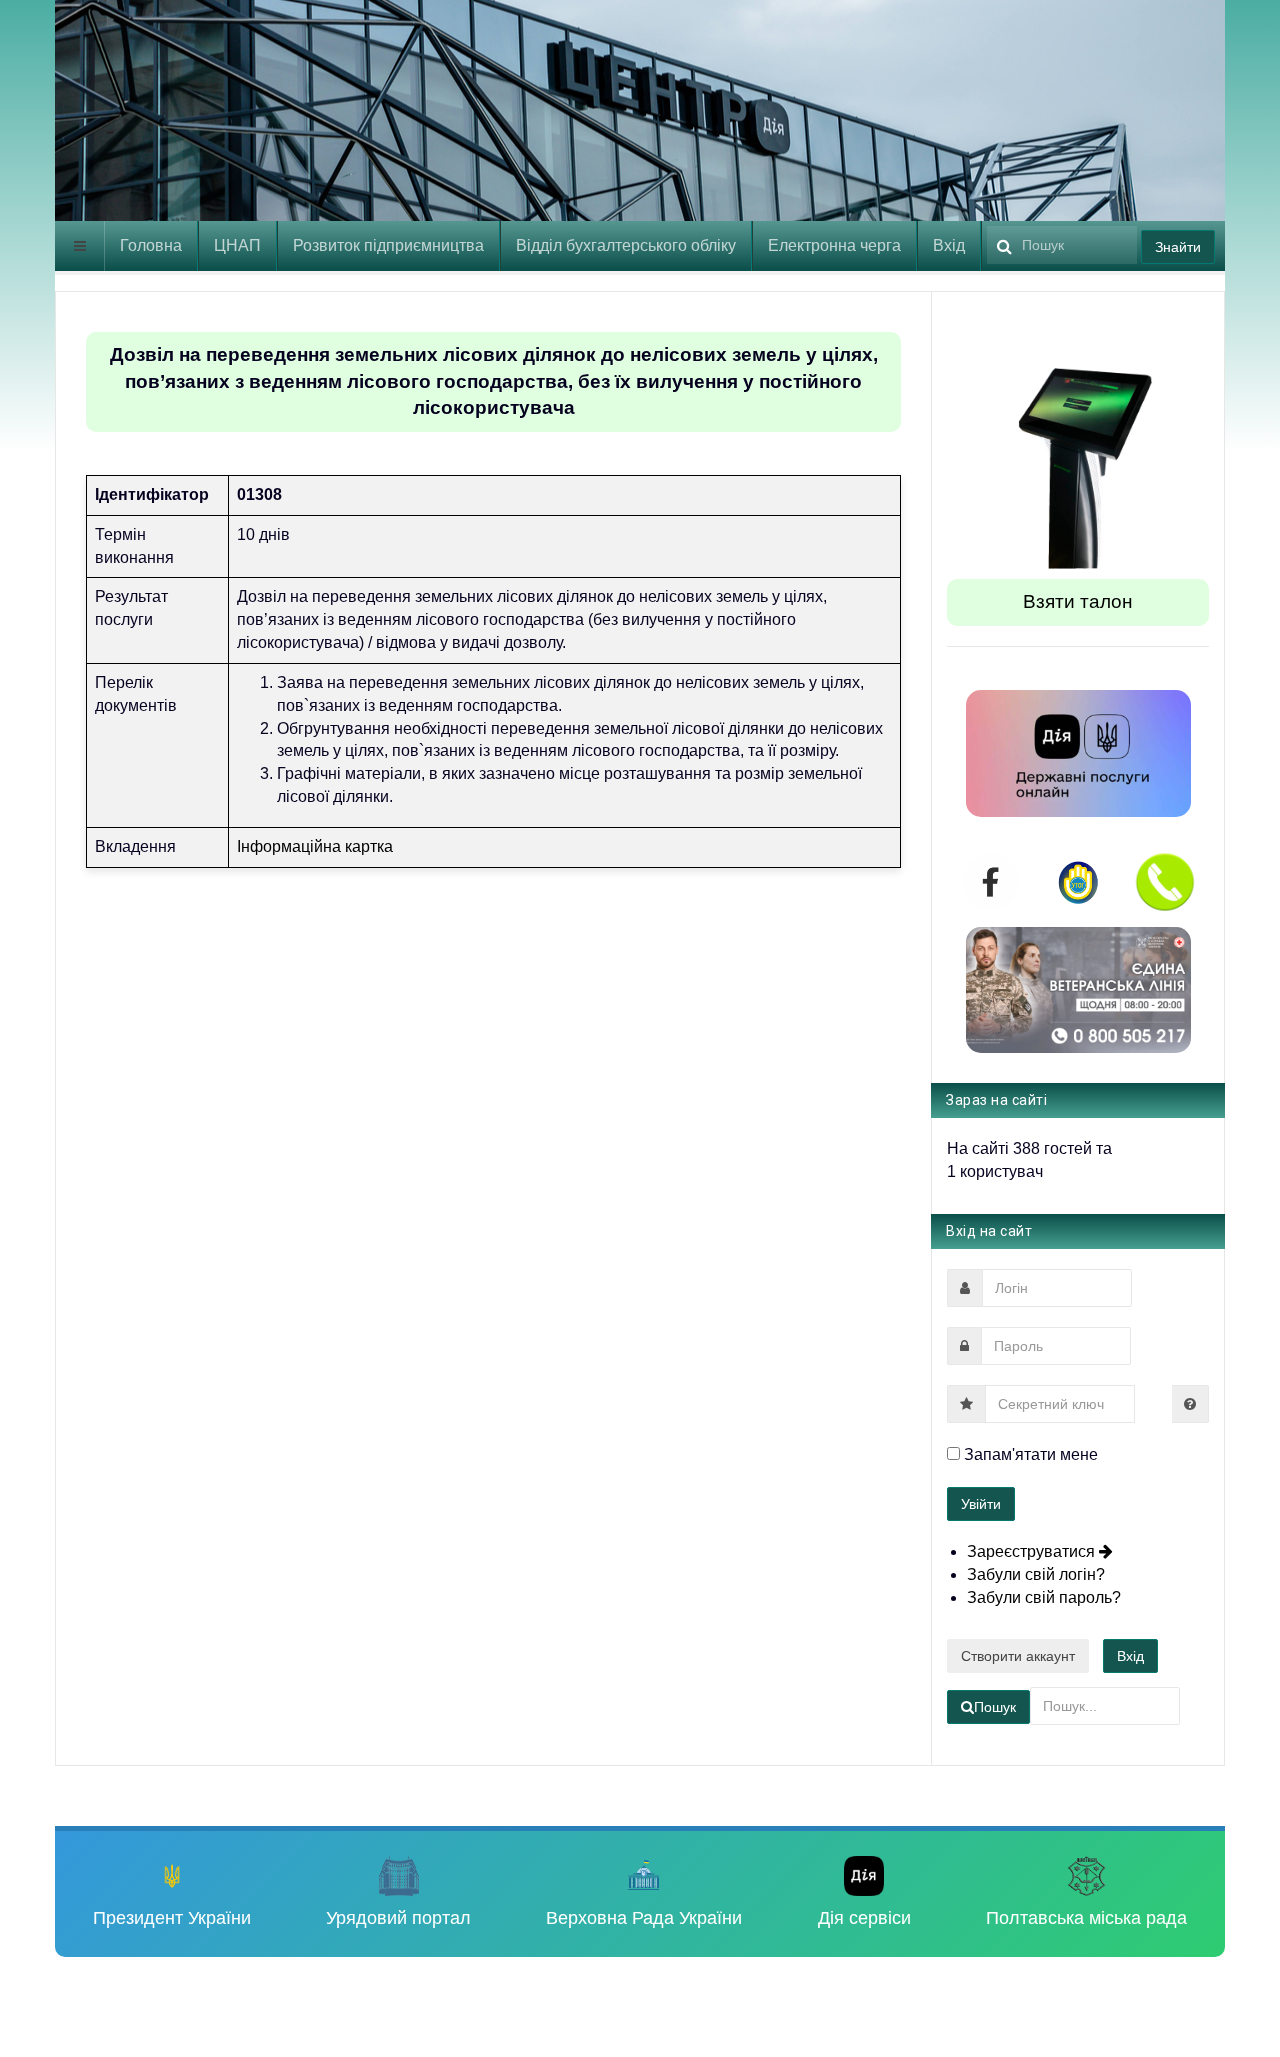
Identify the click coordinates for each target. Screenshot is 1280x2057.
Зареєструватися (1033, 1551)
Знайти (1178, 247)
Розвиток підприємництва (388, 245)
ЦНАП (237, 245)
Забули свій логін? (1036, 1574)
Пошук (995, 1707)
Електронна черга (834, 245)
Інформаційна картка (315, 846)
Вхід (949, 245)
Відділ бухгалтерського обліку (626, 245)
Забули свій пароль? (1044, 1597)
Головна (151, 245)
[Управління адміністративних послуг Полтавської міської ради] (290, 117)
